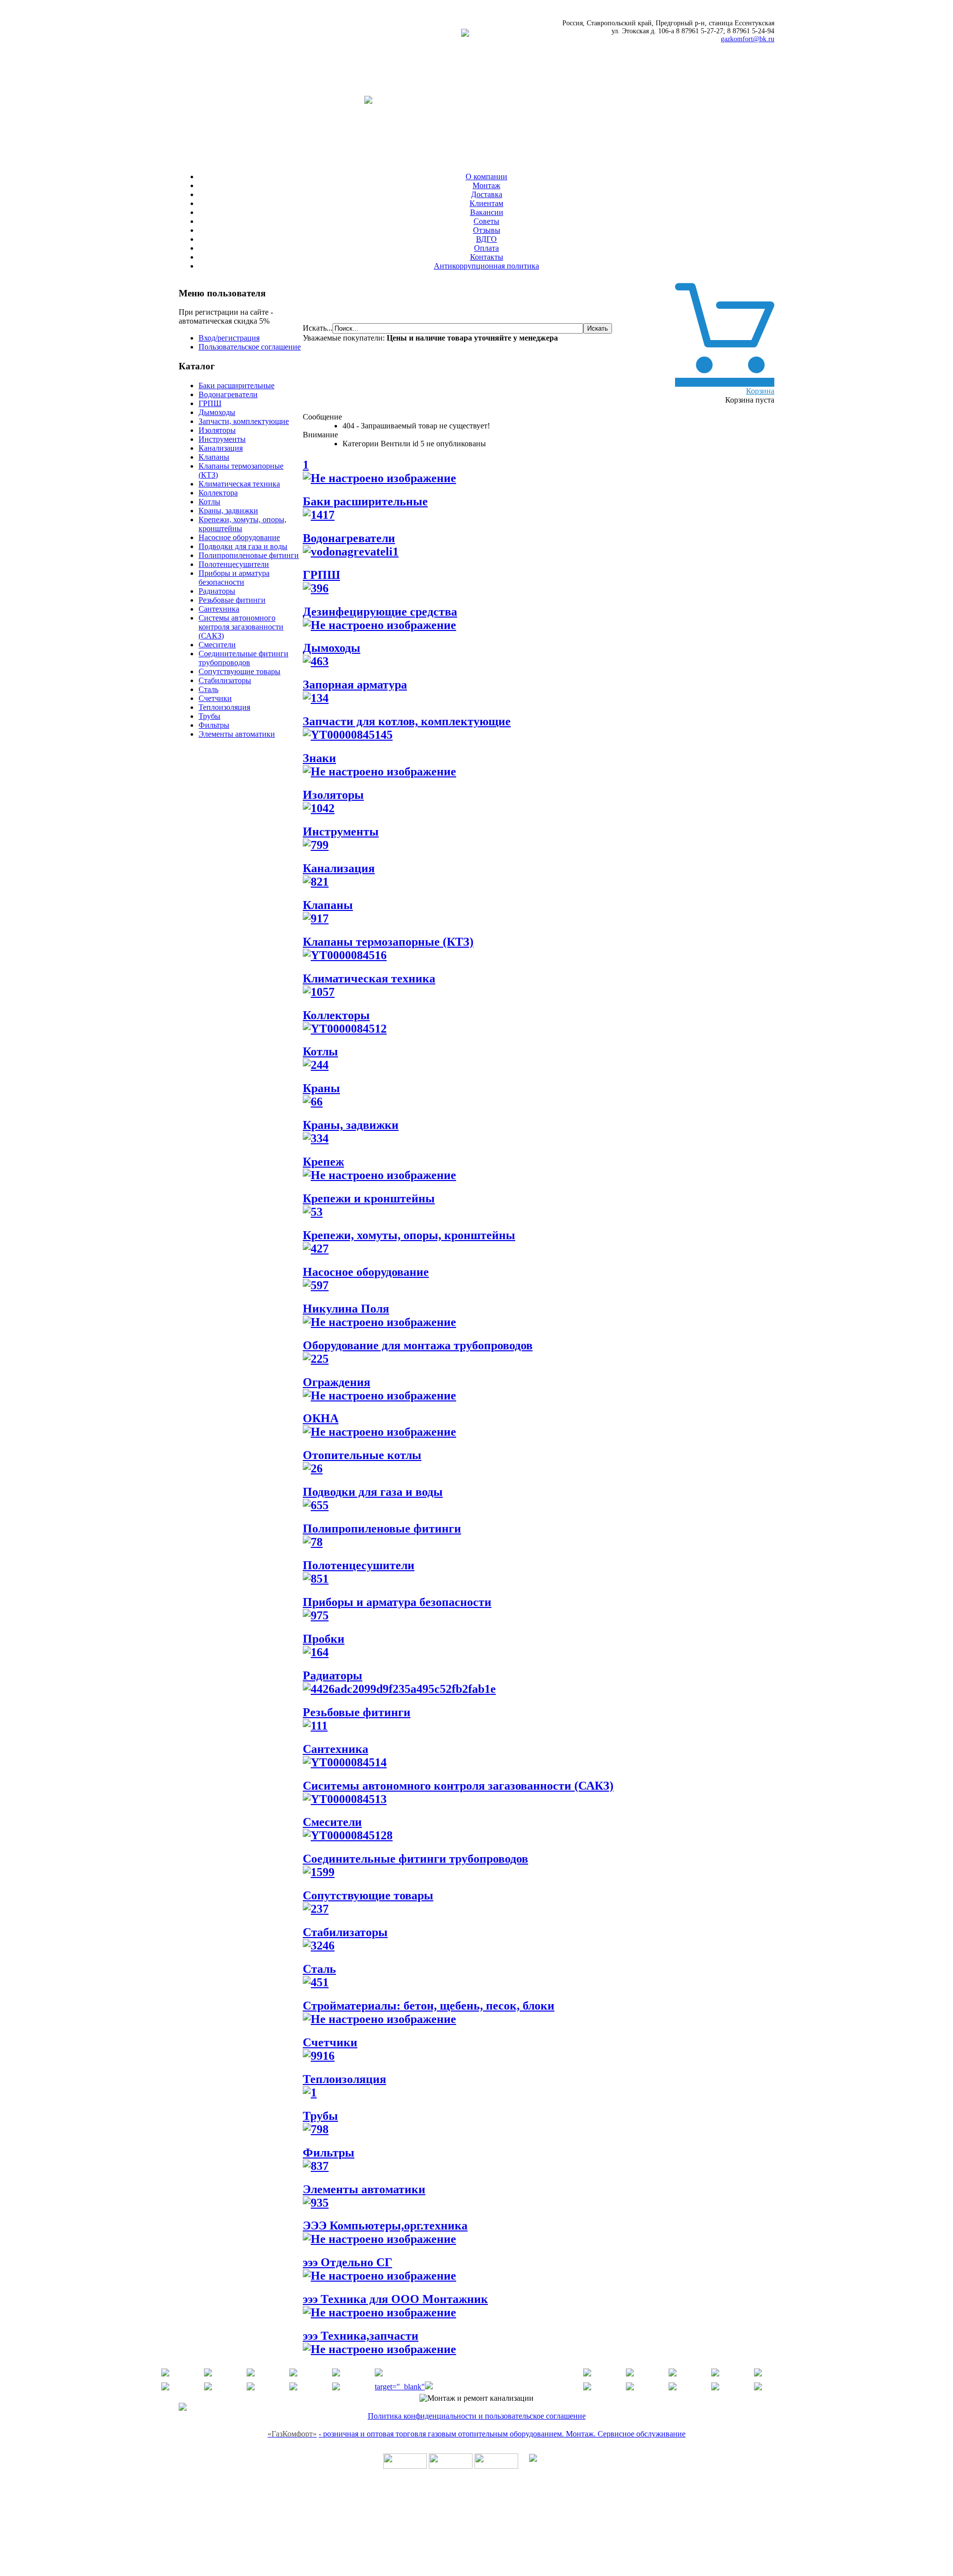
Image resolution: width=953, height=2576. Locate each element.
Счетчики (215, 698)
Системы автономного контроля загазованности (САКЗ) (241, 627)
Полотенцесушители (234, 564)
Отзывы (487, 230)
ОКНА (321, 1418)
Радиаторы (217, 591)
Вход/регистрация (229, 338)
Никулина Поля (346, 1309)
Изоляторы (217, 430)
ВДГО (486, 239)
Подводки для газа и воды (243, 546)
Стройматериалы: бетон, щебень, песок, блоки (429, 2006)
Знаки (319, 758)
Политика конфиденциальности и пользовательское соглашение (477, 2416)
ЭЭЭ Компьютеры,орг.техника (385, 2226)
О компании (486, 176)
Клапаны (214, 457)
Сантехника (219, 609)
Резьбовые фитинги (232, 600)
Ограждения (337, 1382)
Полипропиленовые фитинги (249, 555)
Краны (321, 1088)
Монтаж (486, 185)
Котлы (209, 502)
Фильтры (214, 725)
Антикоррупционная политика (486, 266)
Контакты (487, 257)
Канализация (221, 448)
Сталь (208, 689)
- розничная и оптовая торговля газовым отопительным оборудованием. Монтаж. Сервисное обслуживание (502, 2434)
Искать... (318, 328)
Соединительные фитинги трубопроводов (243, 658)
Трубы (209, 716)
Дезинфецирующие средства (380, 612)
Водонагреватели (228, 394)
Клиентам (486, 203)
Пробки (324, 1639)
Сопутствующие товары (239, 671)
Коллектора (218, 493)
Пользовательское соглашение (250, 347)
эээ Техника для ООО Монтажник (395, 2299)
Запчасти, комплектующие (244, 421)
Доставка (487, 194)
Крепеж (323, 1162)
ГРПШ (210, 403)
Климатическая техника (239, 484)
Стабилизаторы (225, 680)
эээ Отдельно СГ (347, 2262)
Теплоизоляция (224, 707)
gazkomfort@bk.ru (748, 39)
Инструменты (222, 439)
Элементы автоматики (237, 734)
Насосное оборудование (239, 537)
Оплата (486, 248)
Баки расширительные (237, 385)
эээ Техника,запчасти (361, 2336)
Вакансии (487, 212)
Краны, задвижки (228, 511)
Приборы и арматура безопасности (234, 578)
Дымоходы (217, 412)
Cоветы (486, 221)
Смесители (217, 645)
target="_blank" (400, 2387)
